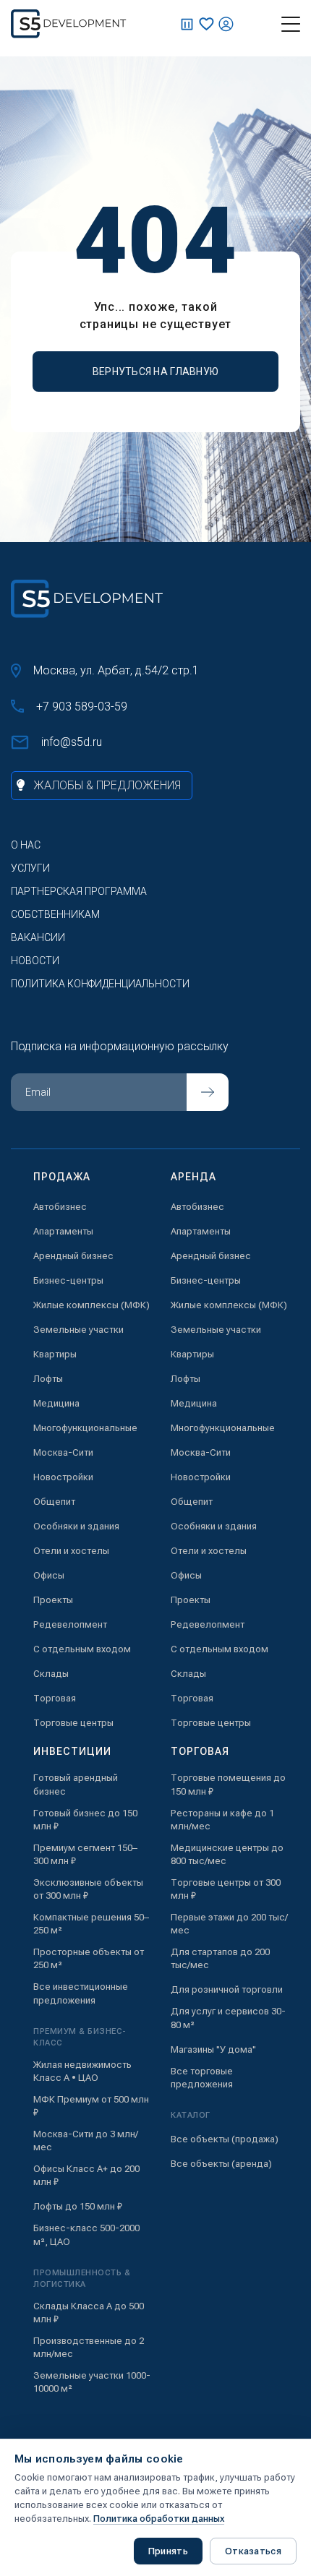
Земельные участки (78, 1330)
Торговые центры (73, 1723)
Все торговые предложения (202, 2078)
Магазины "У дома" (213, 2049)
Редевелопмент (70, 1624)
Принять (168, 2551)
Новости (35, 961)
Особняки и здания (76, 1526)
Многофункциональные (85, 1428)
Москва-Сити (63, 1452)
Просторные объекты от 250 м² (89, 1958)
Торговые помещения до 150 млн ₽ (228, 1784)
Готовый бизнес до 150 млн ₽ (85, 1820)
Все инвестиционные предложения (81, 1993)
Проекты (53, 1600)
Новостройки (63, 1477)
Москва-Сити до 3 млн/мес (86, 2141)
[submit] (208, 1092)
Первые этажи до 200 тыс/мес (229, 1924)
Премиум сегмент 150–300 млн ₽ (85, 1854)
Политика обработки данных (159, 2519)
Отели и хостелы (71, 1551)
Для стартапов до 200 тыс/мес (220, 1958)
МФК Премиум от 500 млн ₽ (91, 2106)
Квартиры (55, 1354)
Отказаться (253, 2551)
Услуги (30, 868)
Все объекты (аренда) (221, 2164)
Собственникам (55, 914)
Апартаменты (63, 1231)
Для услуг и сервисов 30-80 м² (228, 2018)
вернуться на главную (156, 372)
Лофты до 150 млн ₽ (78, 2206)
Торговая (55, 1698)
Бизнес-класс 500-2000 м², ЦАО (86, 2234)
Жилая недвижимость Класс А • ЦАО (82, 2071)
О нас (26, 845)
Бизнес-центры (68, 1280)
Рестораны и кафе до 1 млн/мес (222, 1820)
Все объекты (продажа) (225, 2139)
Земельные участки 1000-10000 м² (92, 2382)
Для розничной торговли (227, 1989)
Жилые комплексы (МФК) (91, 1305)
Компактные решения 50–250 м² (91, 1924)
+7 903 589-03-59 (82, 707)
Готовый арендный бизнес (76, 1784)
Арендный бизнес (73, 1256)
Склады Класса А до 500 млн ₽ (89, 2313)
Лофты (48, 1379)
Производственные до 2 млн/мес (89, 2347)
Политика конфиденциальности (100, 984)
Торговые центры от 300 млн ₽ (226, 1889)
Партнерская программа (79, 891)
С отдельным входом (82, 1649)
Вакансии (38, 937)
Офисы (49, 1575)
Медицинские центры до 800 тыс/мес (227, 1854)
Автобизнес (60, 1207)
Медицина (56, 1403)
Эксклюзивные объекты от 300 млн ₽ (88, 1889)
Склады (51, 1674)
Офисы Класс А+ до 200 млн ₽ (86, 2175)
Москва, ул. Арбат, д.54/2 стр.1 (116, 670)
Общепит (54, 1502)
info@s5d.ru (72, 742)
